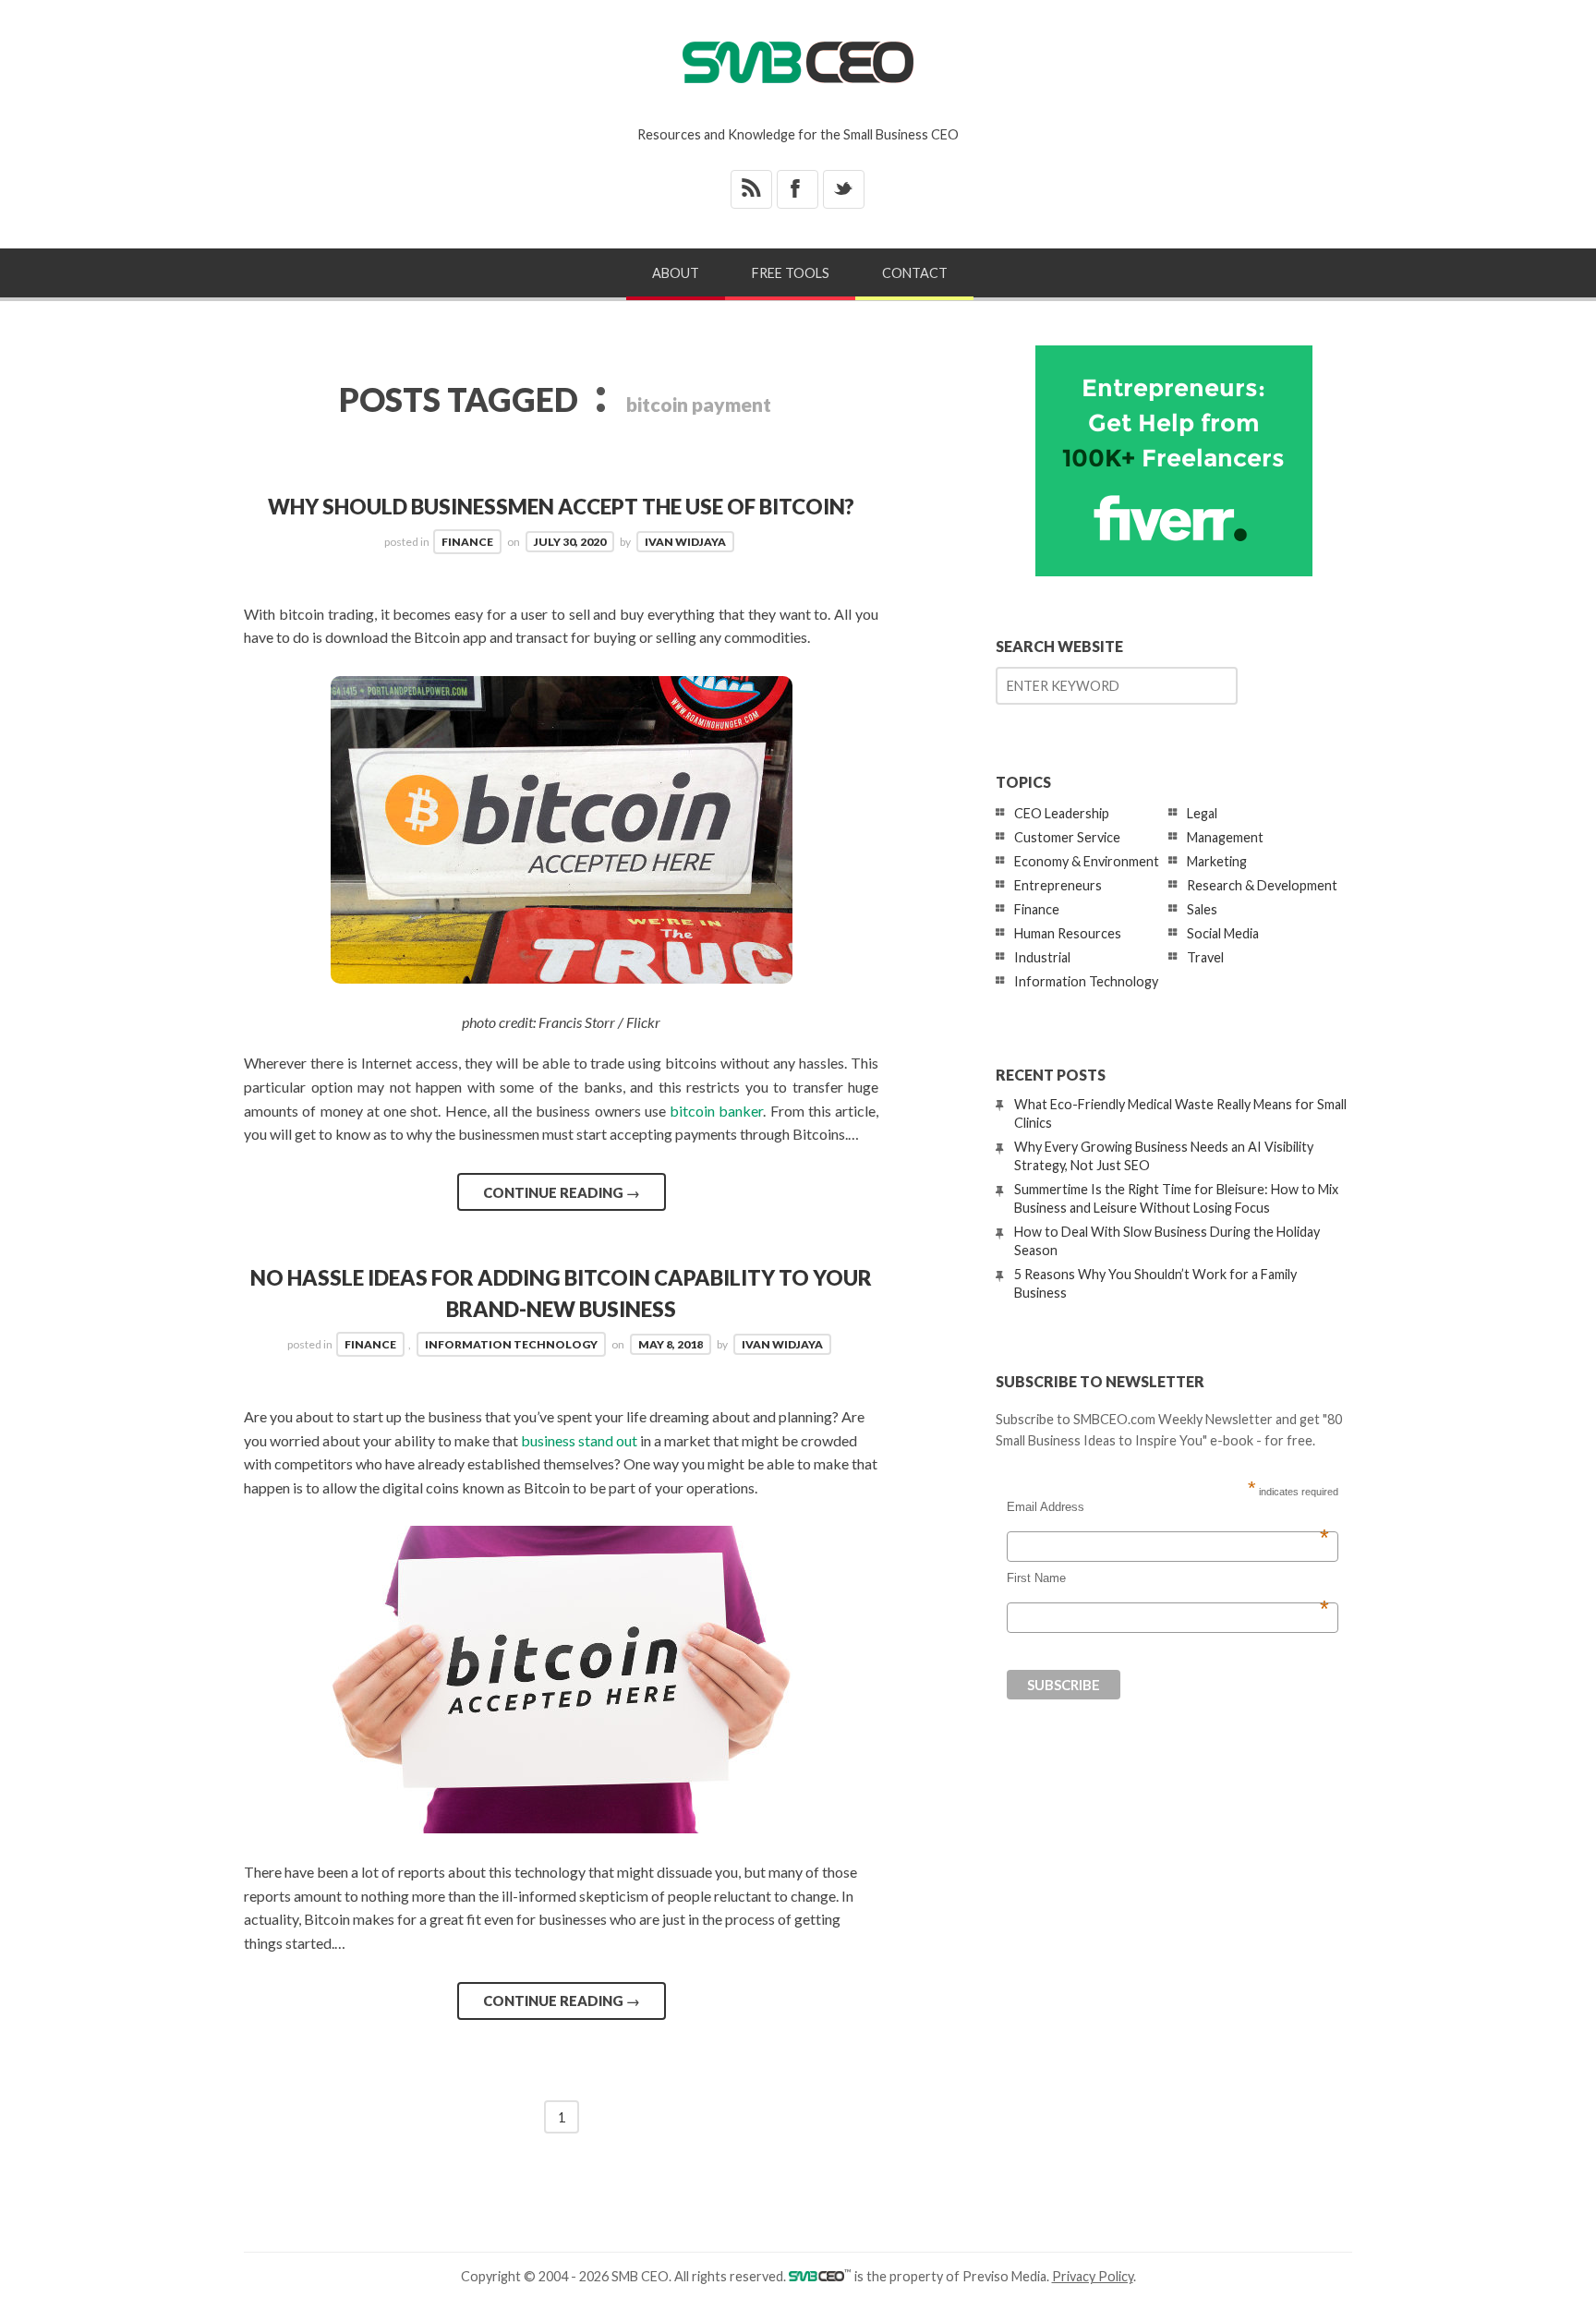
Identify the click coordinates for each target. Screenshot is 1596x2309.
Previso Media (1004, 2276)
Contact (915, 273)
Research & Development (1262, 885)
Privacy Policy (1093, 2276)
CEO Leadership (1062, 813)
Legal (1202, 813)
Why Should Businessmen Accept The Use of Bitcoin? (561, 507)
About (676, 273)
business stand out (579, 1440)
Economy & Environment (1087, 861)
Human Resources (1068, 933)
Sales (1202, 909)
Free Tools (791, 273)
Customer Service (1067, 837)
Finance (467, 542)
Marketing (1217, 861)
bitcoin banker (716, 1111)
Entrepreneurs (1058, 885)
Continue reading (562, 1192)
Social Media (1223, 933)
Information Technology (511, 1344)
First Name (1168, 1578)
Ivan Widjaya (685, 542)
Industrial (1042, 957)
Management (1225, 837)
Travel (1205, 957)
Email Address (1168, 1507)
